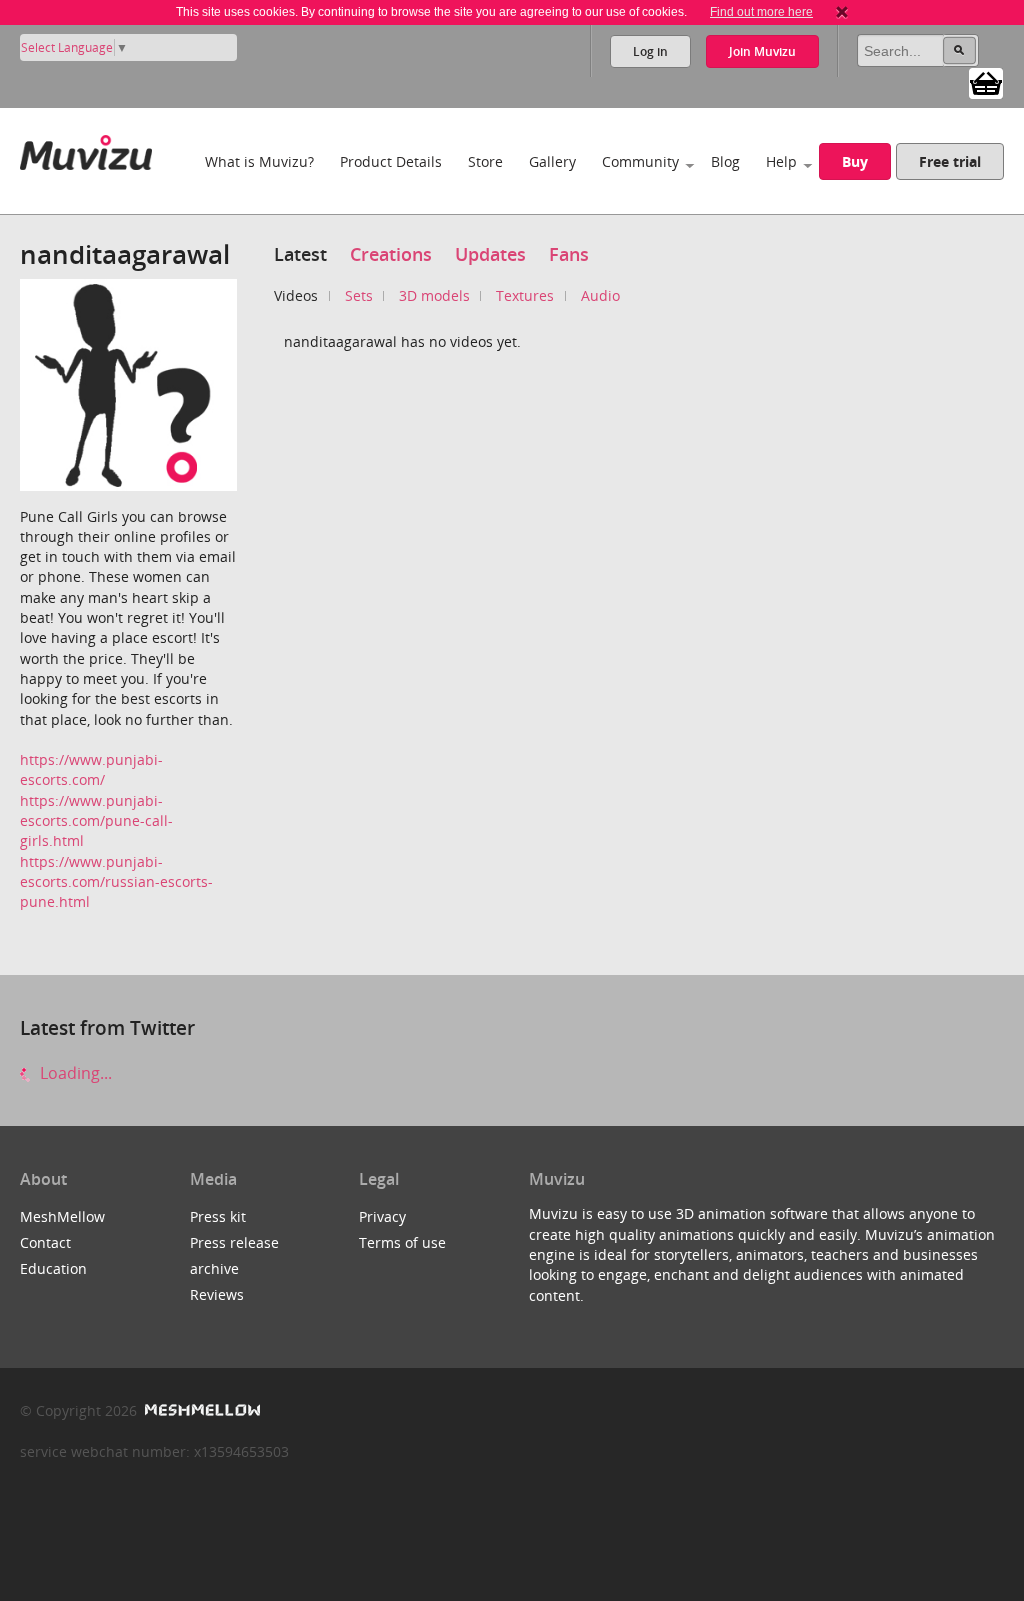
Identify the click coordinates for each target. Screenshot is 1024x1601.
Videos (296, 295)
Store (485, 161)
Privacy (382, 1216)
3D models (434, 295)
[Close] (842, 12)
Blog (725, 161)
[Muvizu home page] (86, 148)
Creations (391, 254)
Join (762, 51)
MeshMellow (62, 1216)
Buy (855, 161)
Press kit (218, 1216)
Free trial (950, 161)
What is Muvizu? (259, 161)
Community (640, 161)
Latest (300, 254)
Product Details (391, 161)
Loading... (74, 1073)
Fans (569, 254)
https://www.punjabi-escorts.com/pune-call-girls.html (96, 821)
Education (53, 1268)
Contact (45, 1242)
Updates (490, 254)
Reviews (217, 1294)
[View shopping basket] (986, 82)
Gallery (552, 161)
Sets (359, 295)
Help (781, 161)
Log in (650, 51)
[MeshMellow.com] (200, 1410)
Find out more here (761, 12)
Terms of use (402, 1242)
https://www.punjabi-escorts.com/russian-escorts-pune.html (116, 882)
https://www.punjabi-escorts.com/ (91, 769)
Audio (600, 295)
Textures (525, 295)
